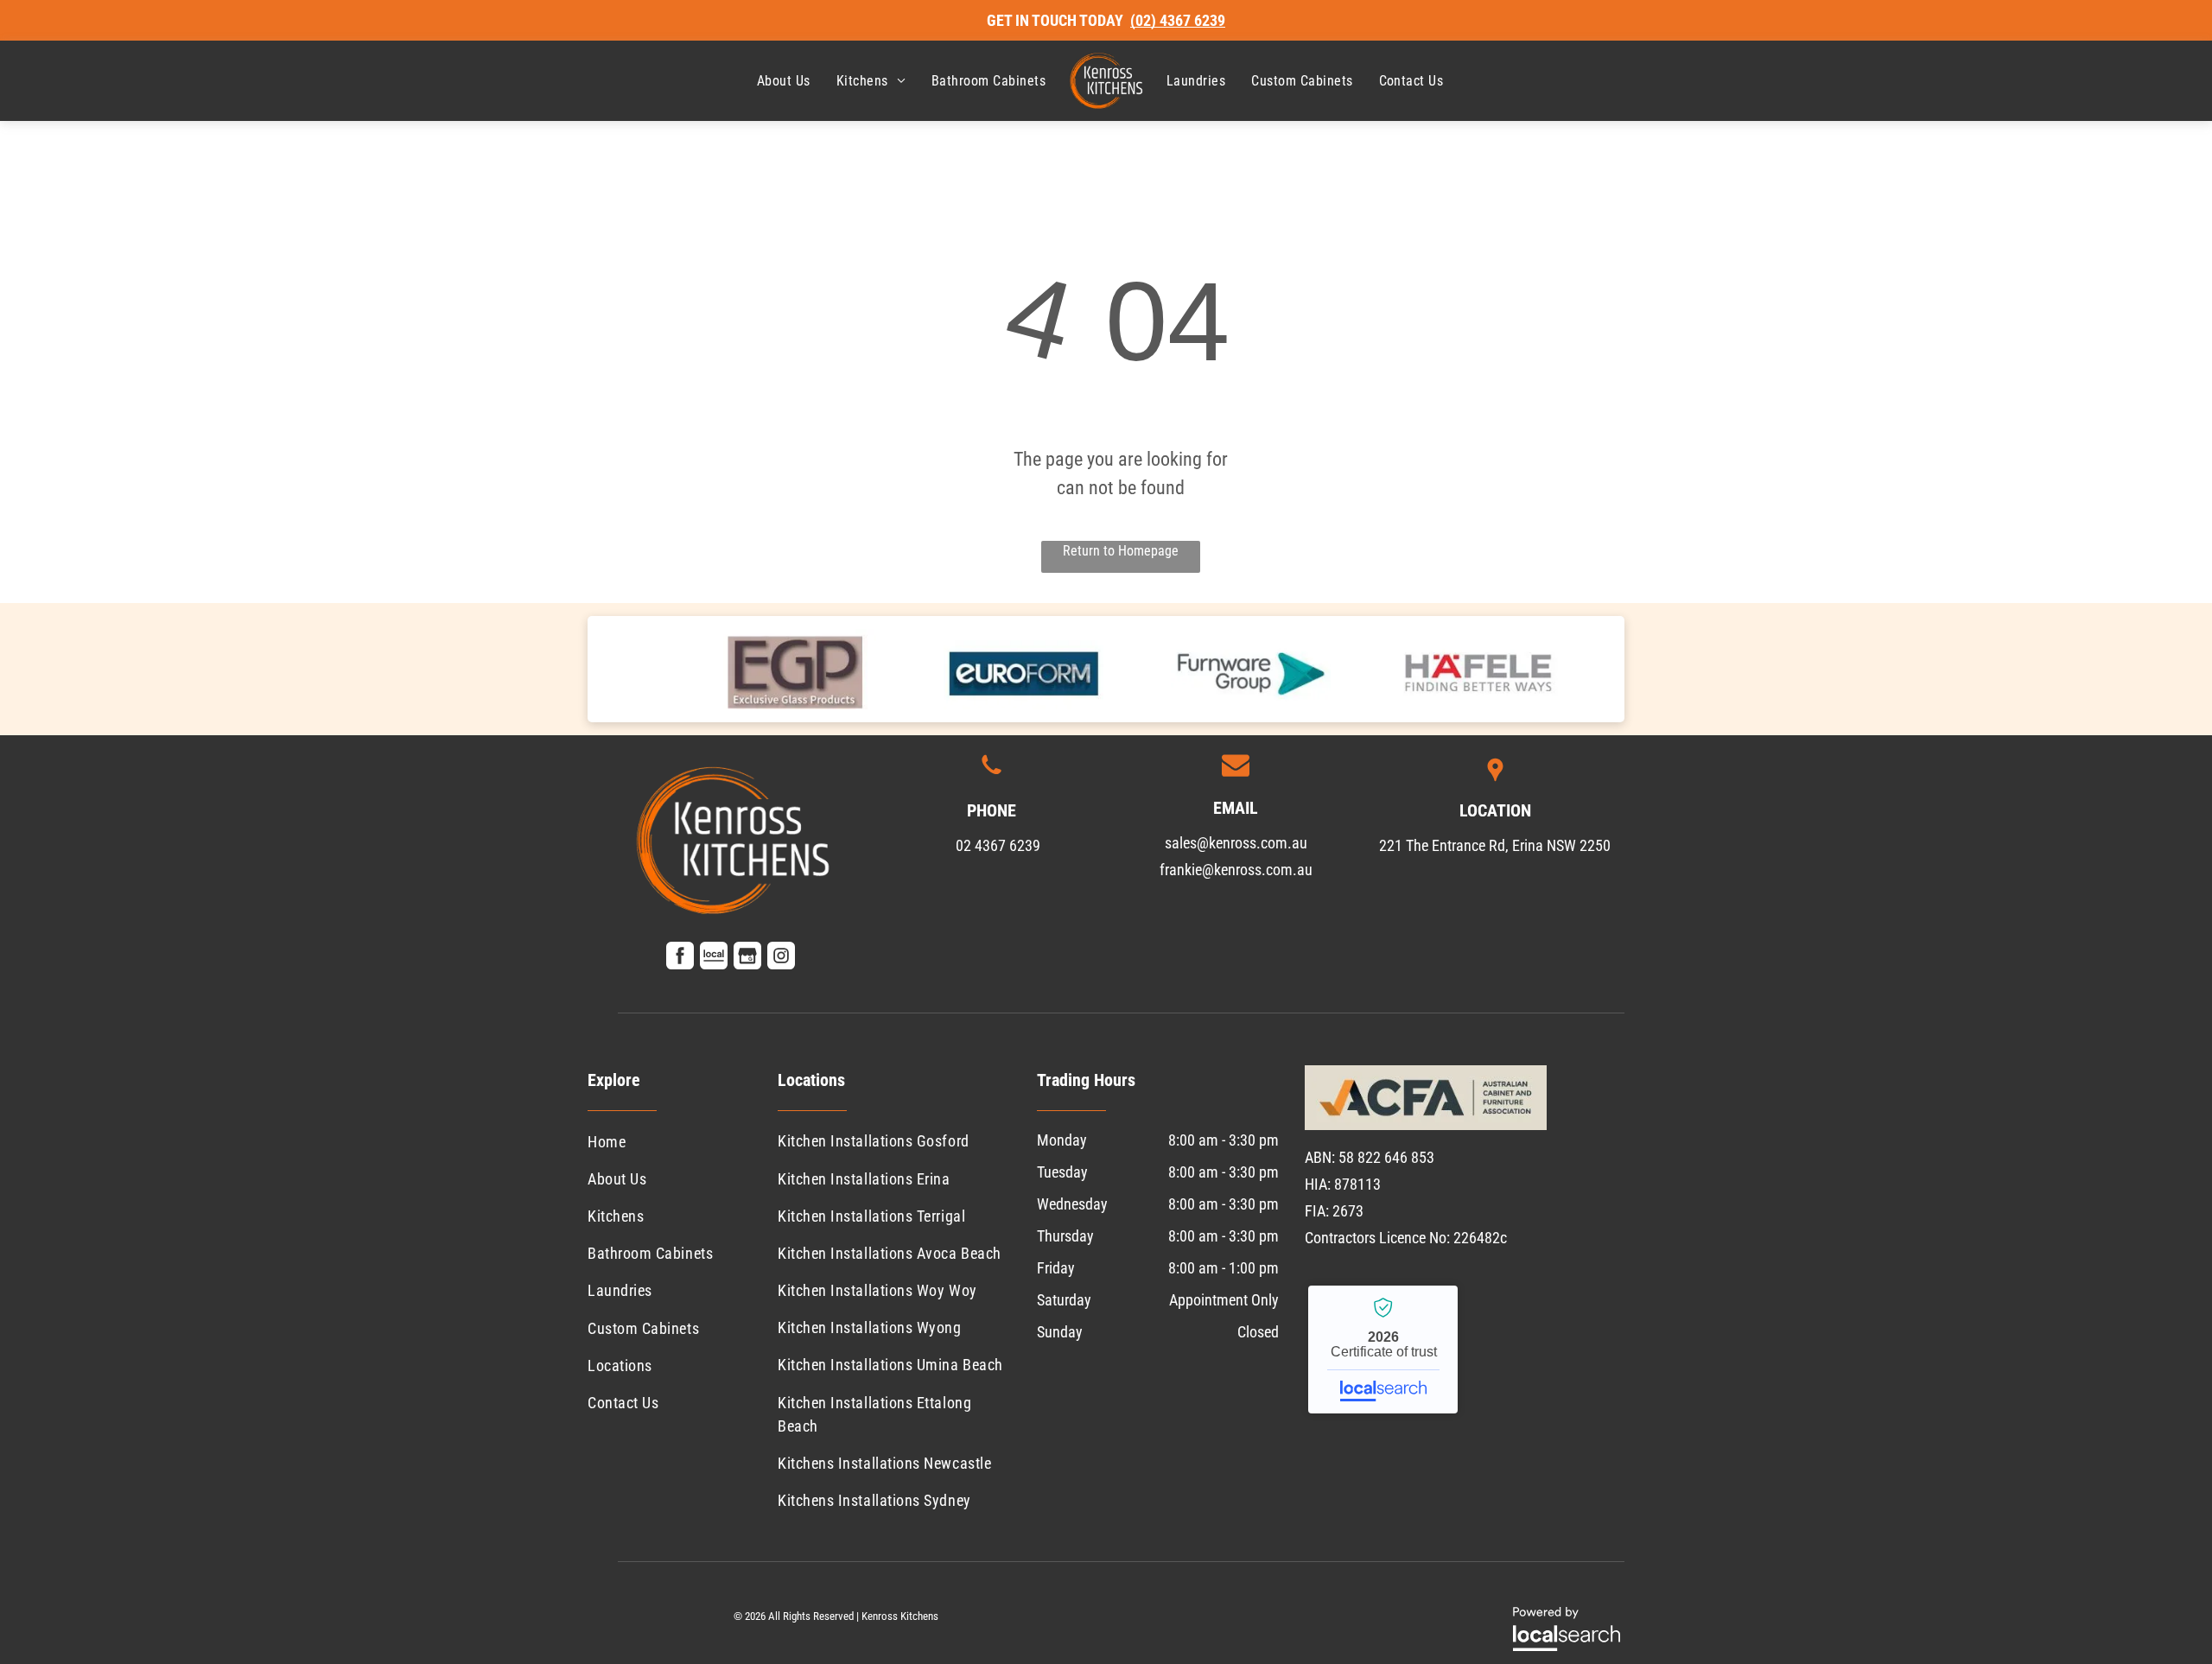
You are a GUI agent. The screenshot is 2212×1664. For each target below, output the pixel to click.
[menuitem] (784, 81)
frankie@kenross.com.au (1236, 870)
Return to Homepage (1121, 551)
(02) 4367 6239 (1178, 20)
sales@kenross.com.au (1236, 843)
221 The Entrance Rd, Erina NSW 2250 (1495, 845)
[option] (796, 669)
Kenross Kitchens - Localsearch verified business (1383, 1350)
